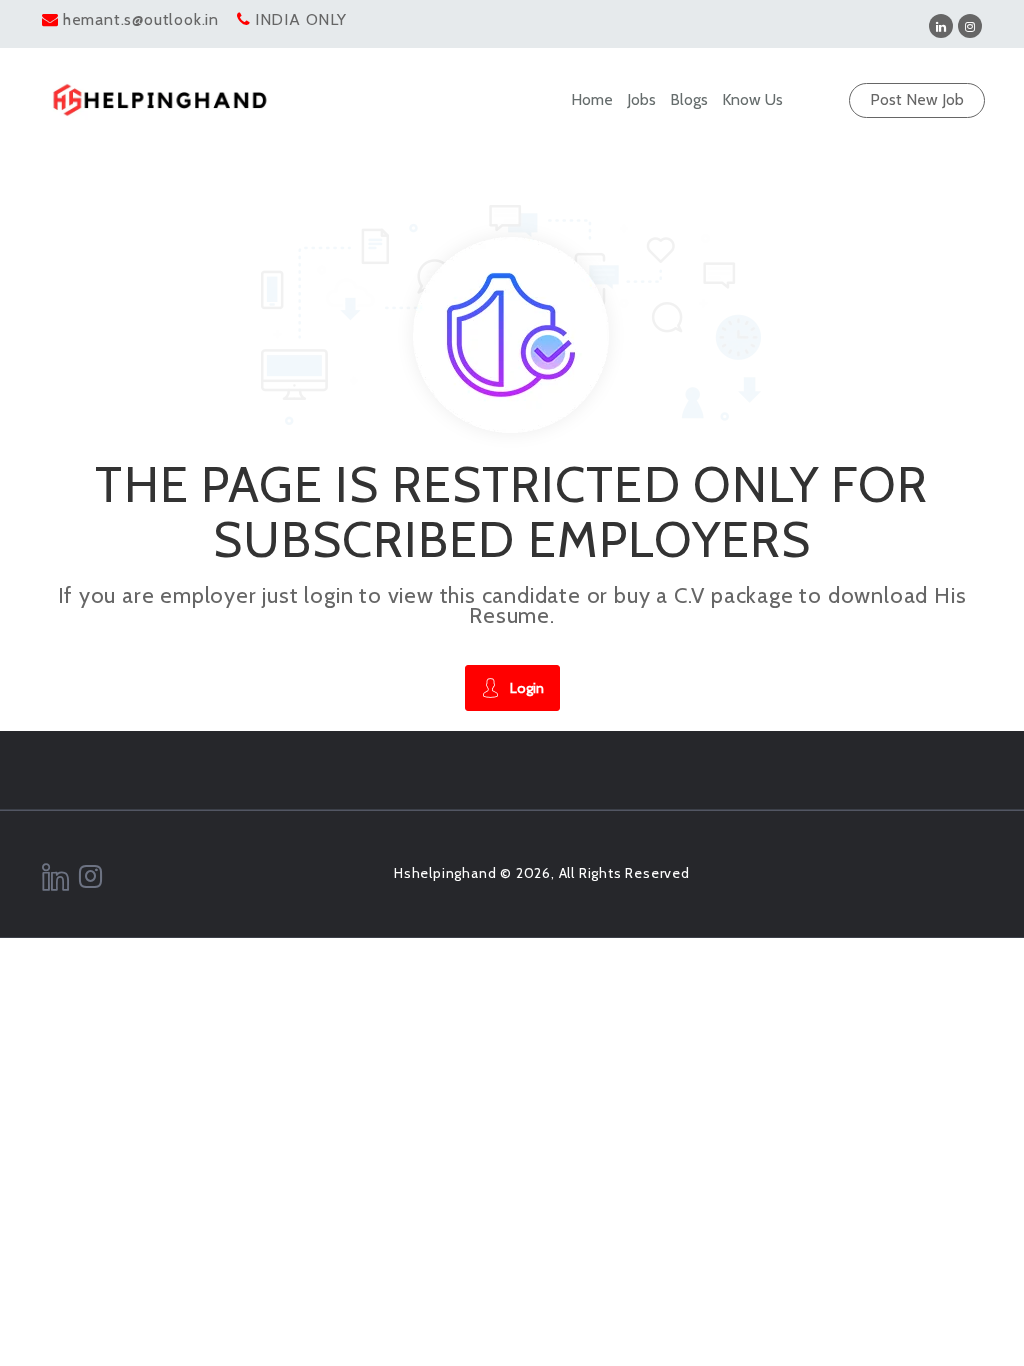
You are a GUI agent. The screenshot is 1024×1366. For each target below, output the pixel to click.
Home (592, 99)
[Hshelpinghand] (159, 100)
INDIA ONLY (301, 19)
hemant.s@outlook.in (141, 19)
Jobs (641, 99)
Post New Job (917, 99)
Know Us (752, 99)
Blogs (689, 99)
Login (527, 688)
